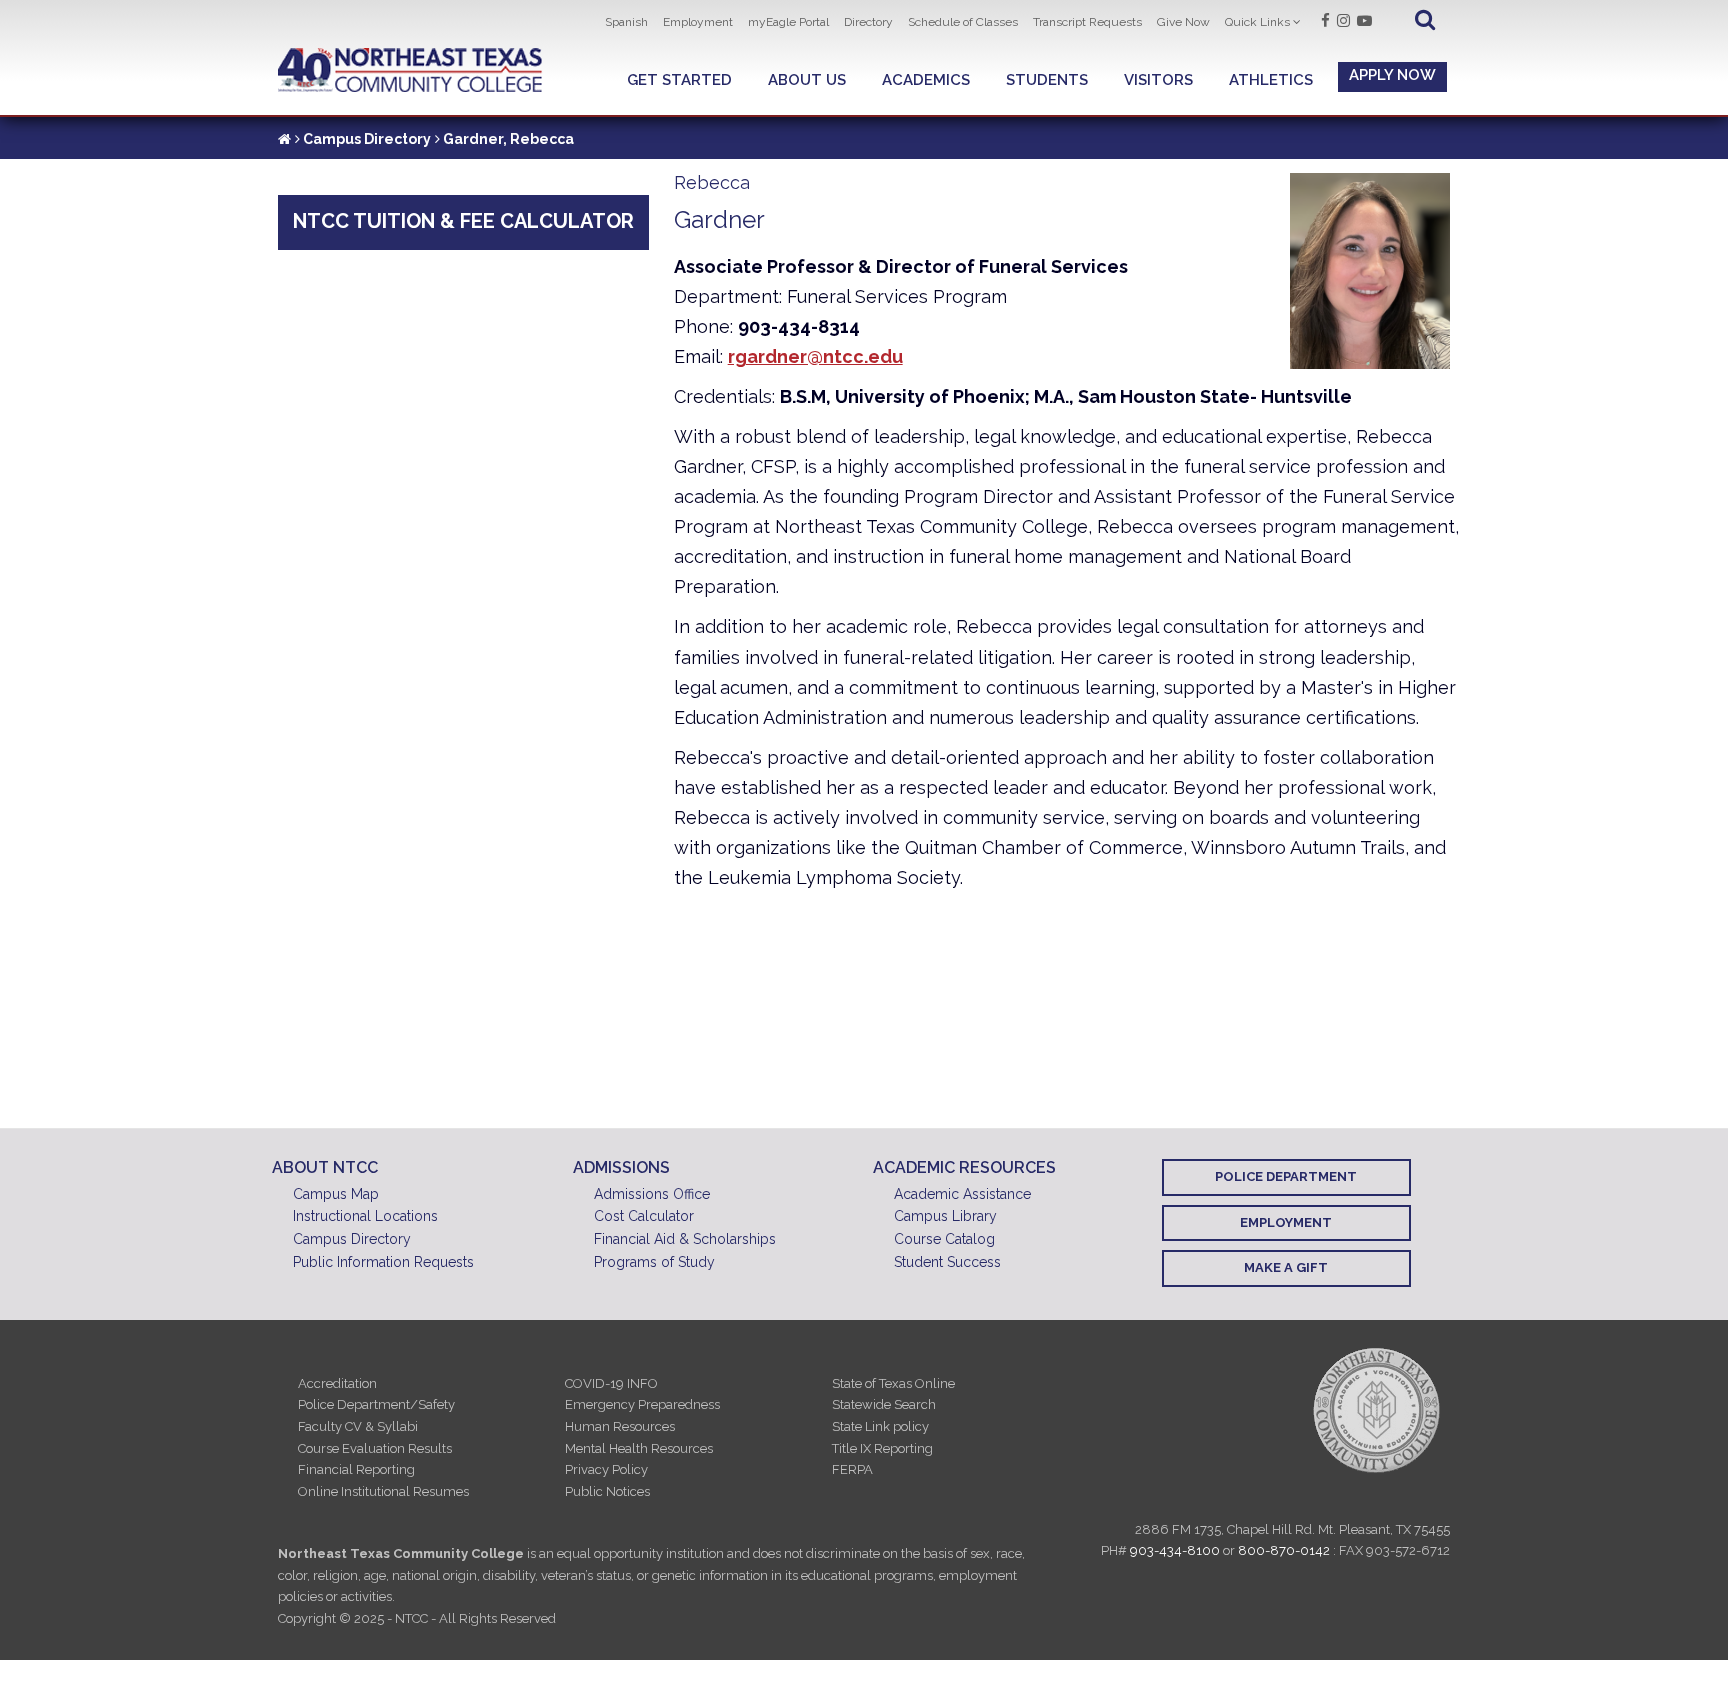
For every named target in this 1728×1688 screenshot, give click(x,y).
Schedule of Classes (963, 22)
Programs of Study (654, 1262)
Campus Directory (367, 139)
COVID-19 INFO (611, 1383)
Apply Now (1392, 75)
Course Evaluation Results (375, 1448)
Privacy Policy (606, 1469)
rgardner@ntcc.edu (815, 356)
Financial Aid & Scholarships (685, 1239)
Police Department (1286, 1176)
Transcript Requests (1087, 22)
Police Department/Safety (376, 1404)
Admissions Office (652, 1194)
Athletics (1271, 80)
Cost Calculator (644, 1216)
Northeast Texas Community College (410, 70)
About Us (807, 80)
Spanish (626, 22)
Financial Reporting (356, 1469)
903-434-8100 (1175, 1550)
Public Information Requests (383, 1262)
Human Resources (620, 1426)
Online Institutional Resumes (383, 1491)
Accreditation (337, 1383)
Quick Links (1257, 22)
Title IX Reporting (882, 1448)
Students (1047, 80)
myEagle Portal (788, 22)
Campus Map (336, 1194)
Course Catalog (944, 1239)
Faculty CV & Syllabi (358, 1426)
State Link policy (880, 1426)
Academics (926, 80)
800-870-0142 (1284, 1550)
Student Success (947, 1262)
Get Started (679, 80)
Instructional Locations (365, 1216)
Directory (868, 22)
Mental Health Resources (639, 1448)
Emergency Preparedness (642, 1404)
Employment (698, 22)
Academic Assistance (962, 1194)
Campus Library (945, 1216)
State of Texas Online (893, 1383)
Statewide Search (884, 1404)
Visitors (1158, 80)
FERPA (852, 1469)
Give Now (1183, 22)
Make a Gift (1286, 1267)
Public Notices (607, 1491)
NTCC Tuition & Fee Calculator (463, 221)
